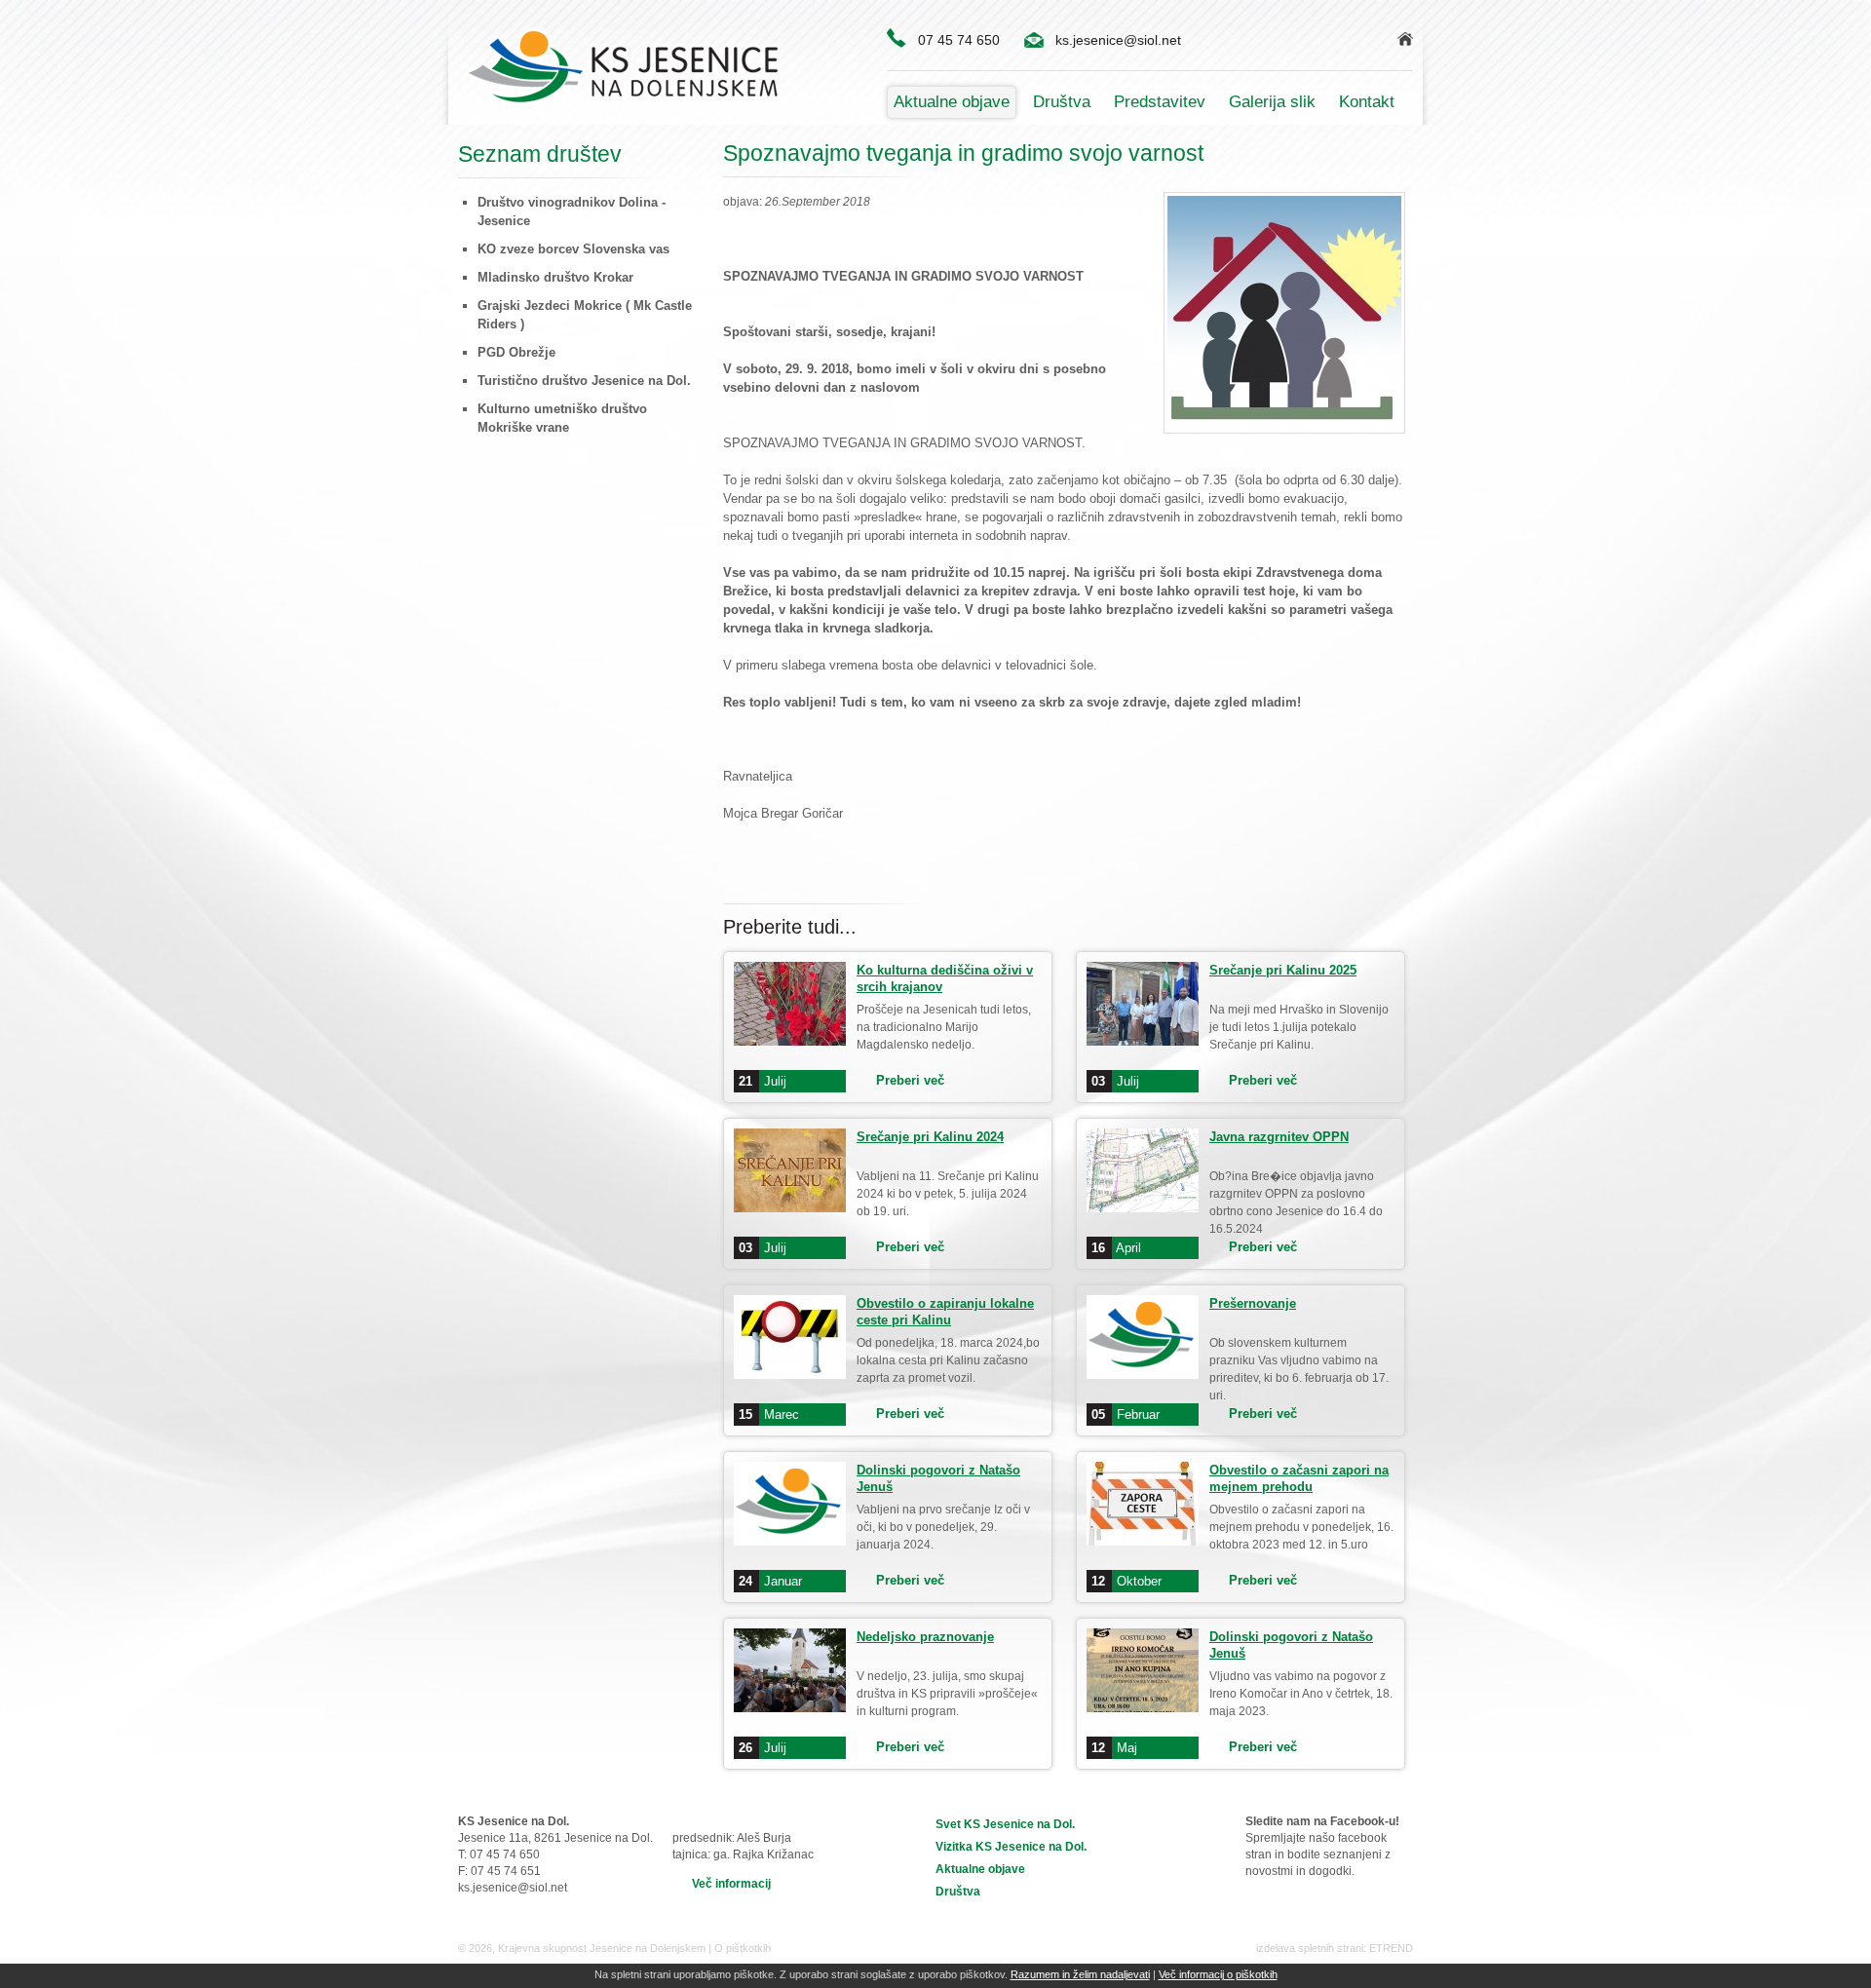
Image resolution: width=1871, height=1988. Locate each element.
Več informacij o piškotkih (1218, 1974)
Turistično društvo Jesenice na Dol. (584, 381)
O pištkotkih (743, 1948)
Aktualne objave (952, 102)
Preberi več (910, 1080)
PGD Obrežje (516, 352)
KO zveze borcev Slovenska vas (573, 249)
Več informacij (731, 1884)
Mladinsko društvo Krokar (555, 277)
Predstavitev (1160, 102)
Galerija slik (1272, 102)
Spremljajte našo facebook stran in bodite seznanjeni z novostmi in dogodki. (1322, 1846)
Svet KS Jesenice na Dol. (1005, 1824)
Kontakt (1367, 102)
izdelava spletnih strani (1310, 1948)
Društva (1062, 102)
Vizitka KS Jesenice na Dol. (1011, 1847)
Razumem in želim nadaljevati (1080, 1974)
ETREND (1391, 1948)
